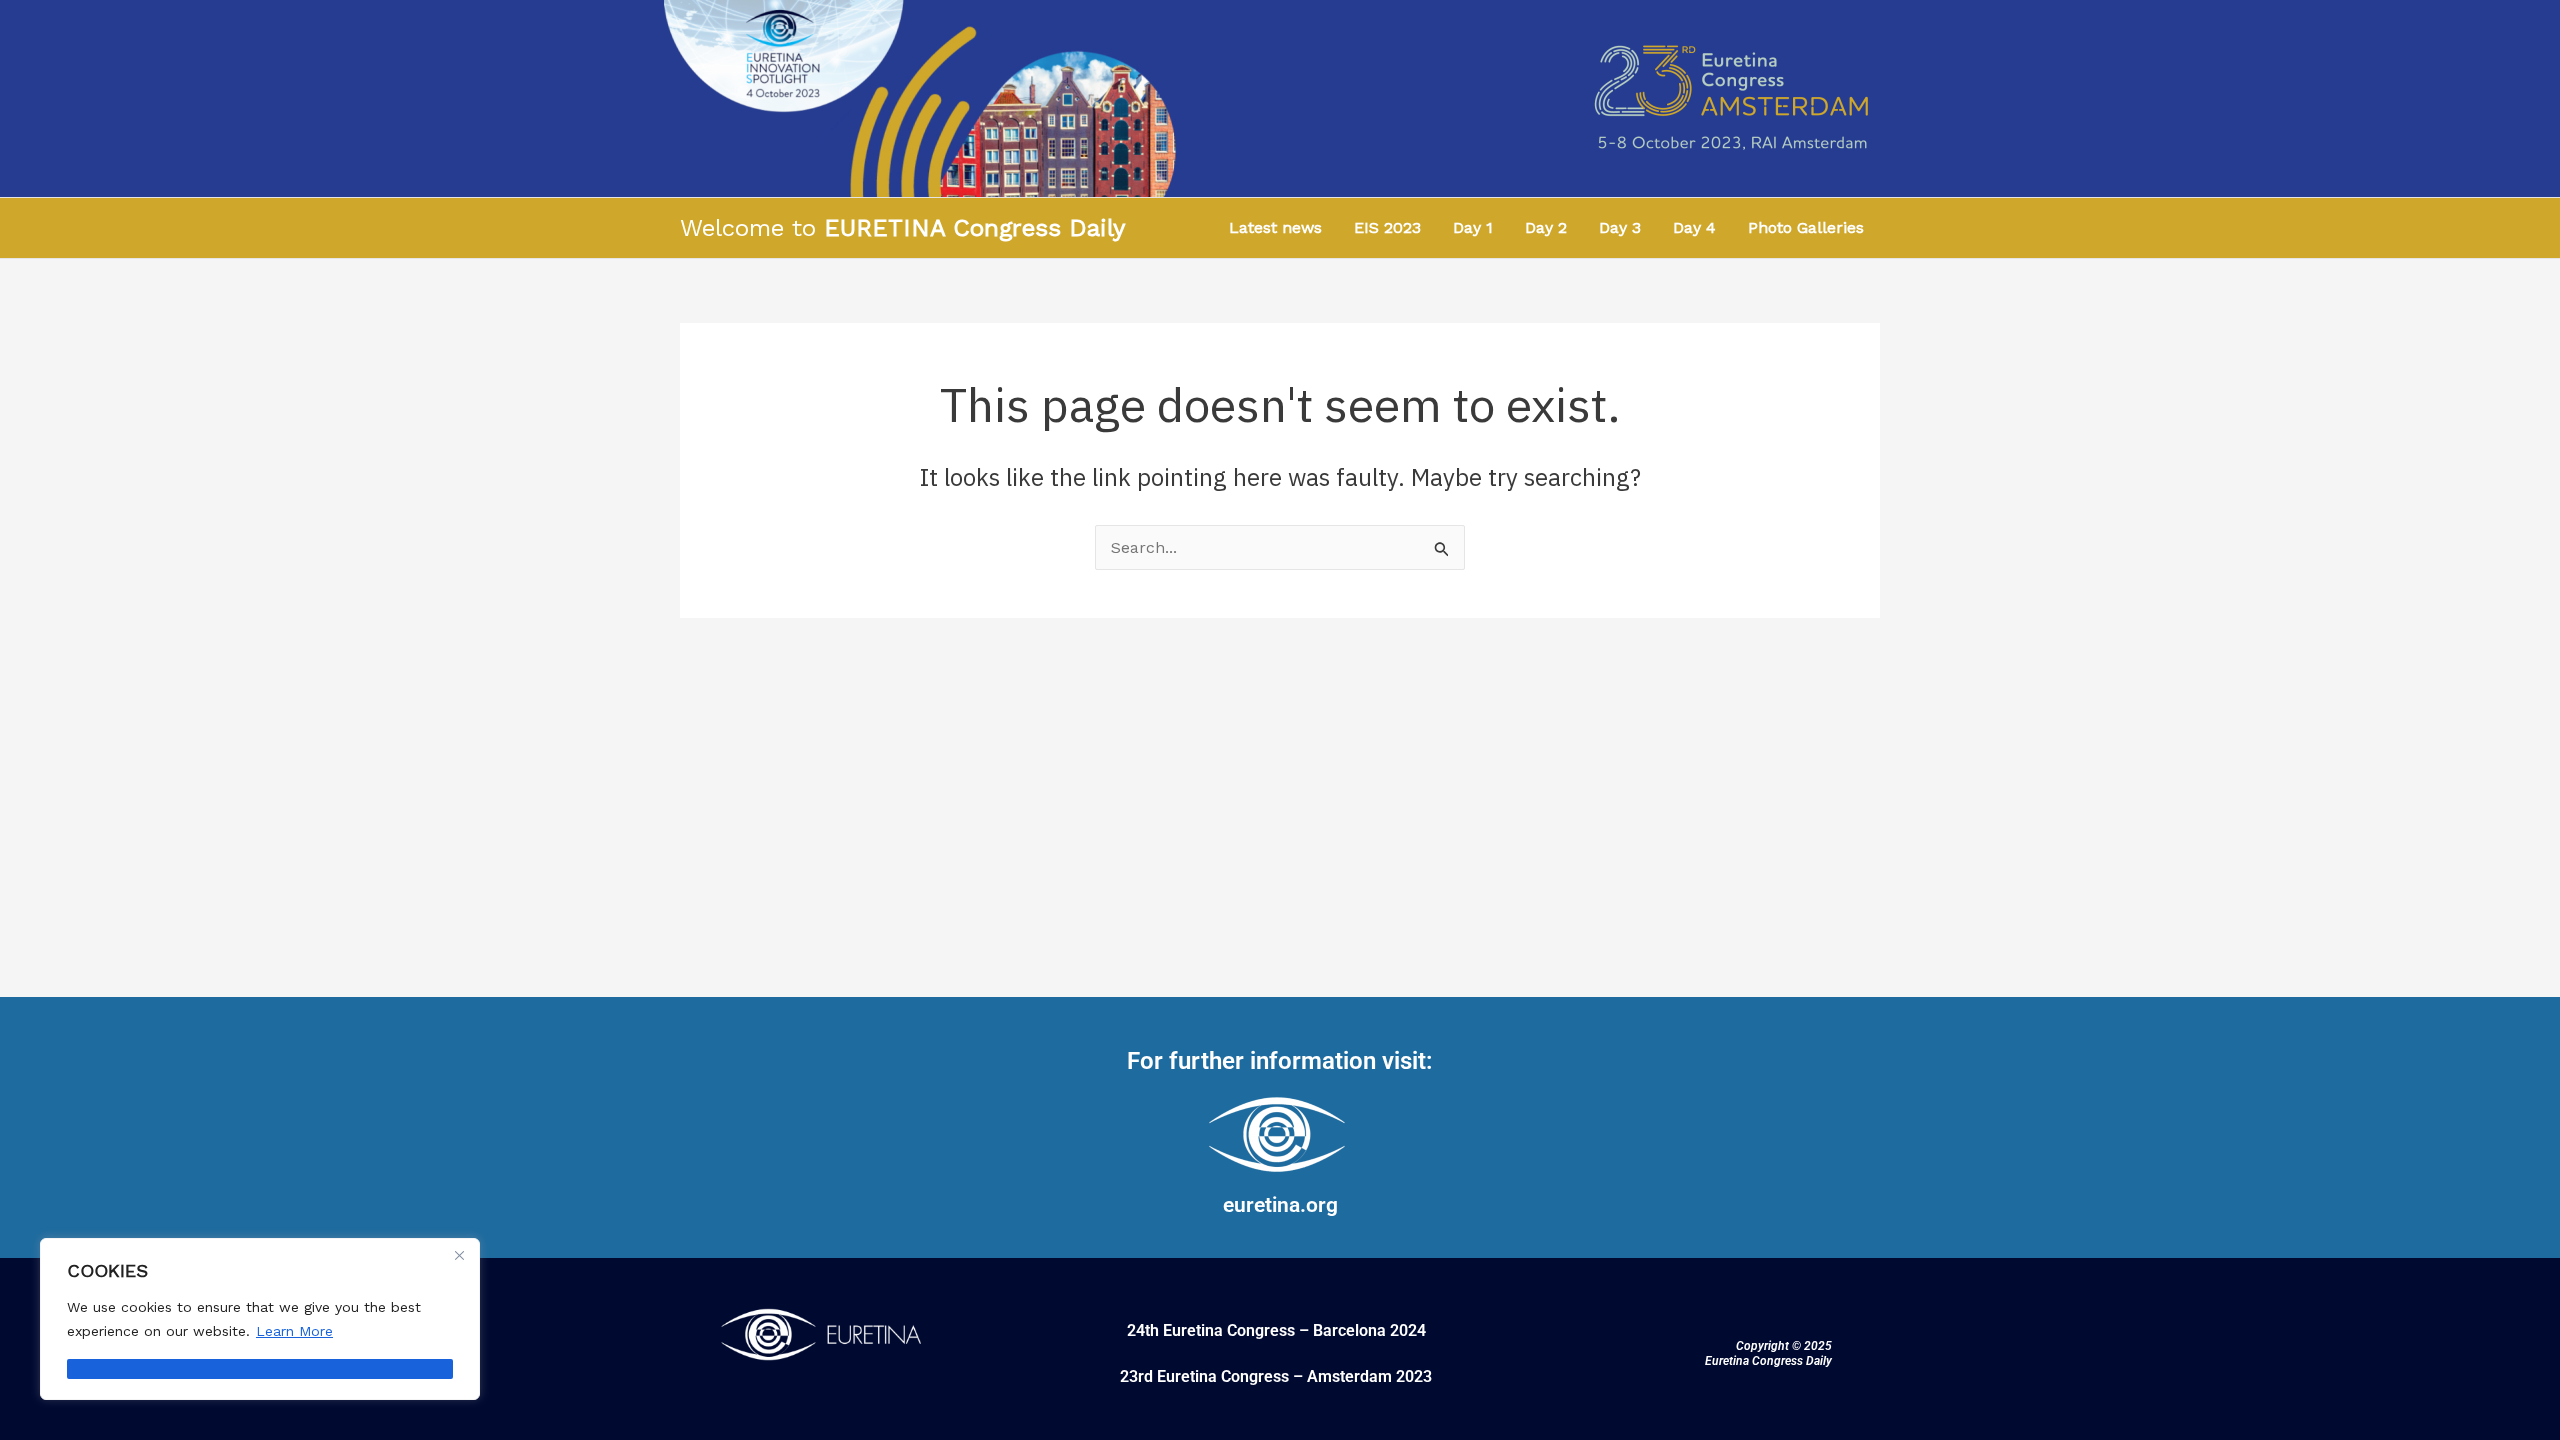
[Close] (459, 1255)
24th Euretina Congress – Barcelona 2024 (1276, 1330)
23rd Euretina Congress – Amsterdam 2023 (1276, 1376)
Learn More (294, 1331)
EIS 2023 (1387, 227)
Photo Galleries (1806, 227)
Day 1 (1473, 227)
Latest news (1275, 227)
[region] (260, 1319)
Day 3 (1620, 227)
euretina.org (1280, 1205)
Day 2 (1546, 227)
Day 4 (1694, 227)
